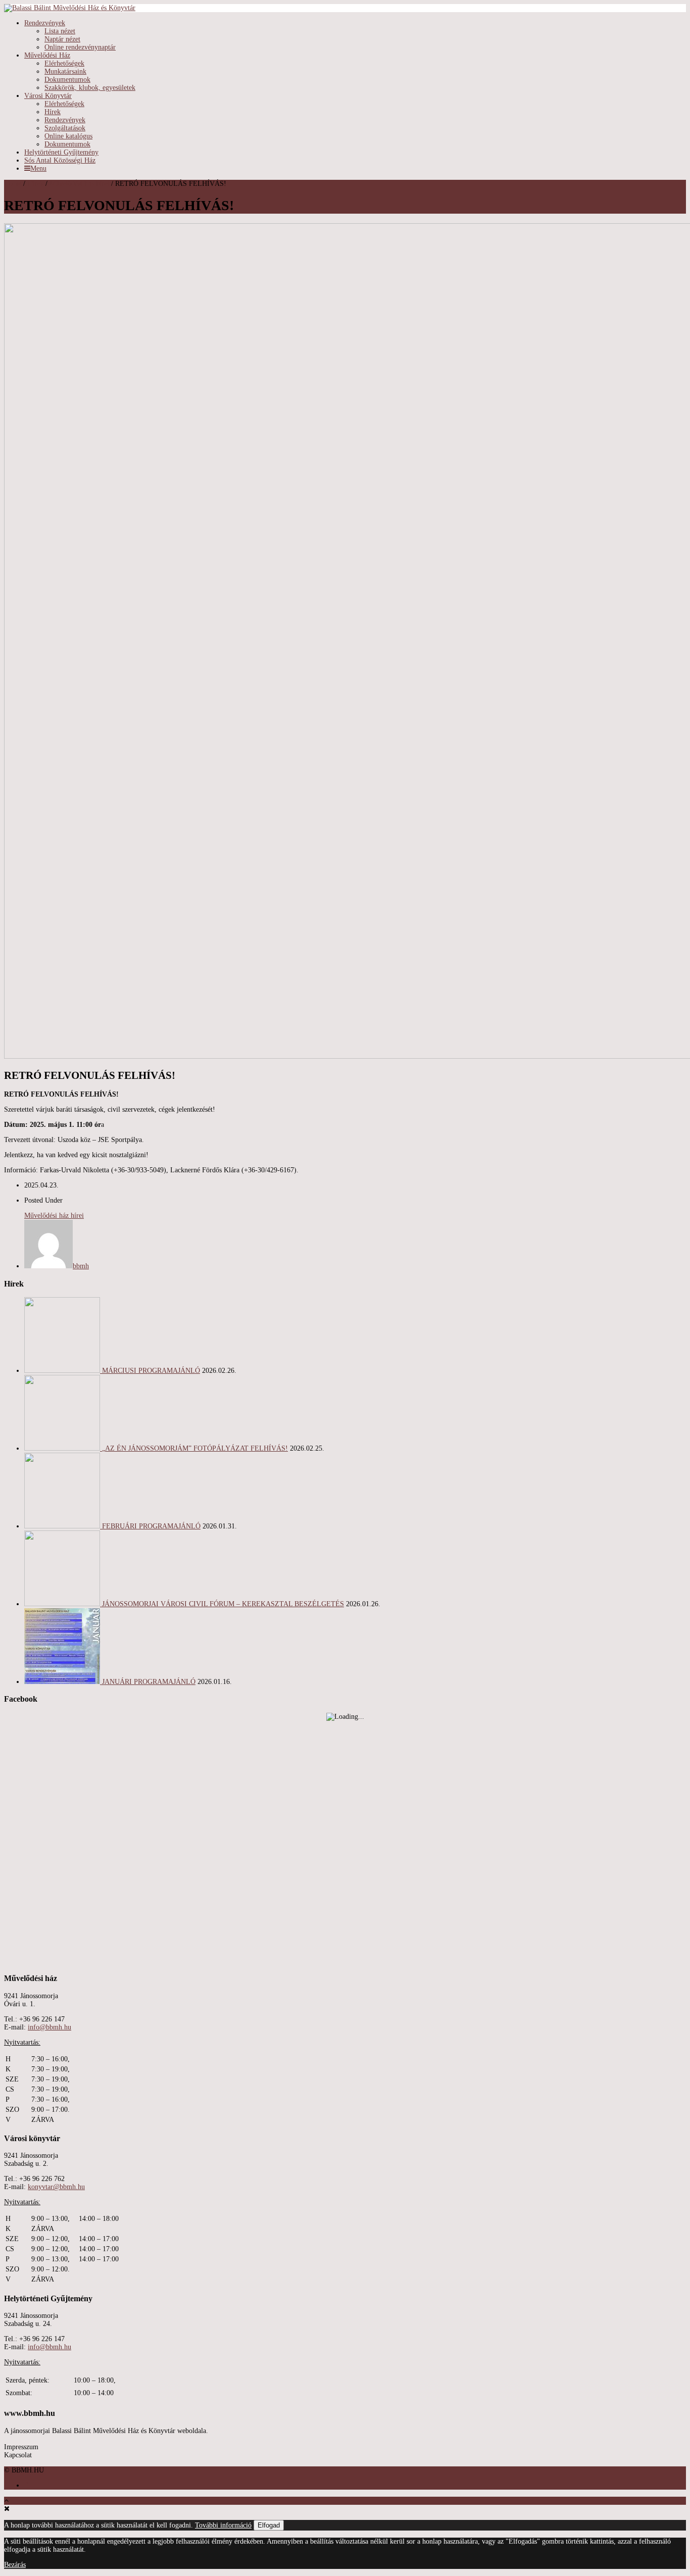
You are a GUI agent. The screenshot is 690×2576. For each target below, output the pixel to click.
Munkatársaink (65, 71)
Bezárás (15, 2565)
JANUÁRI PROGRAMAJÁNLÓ (149, 1682)
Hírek (53, 112)
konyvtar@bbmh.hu (56, 2187)
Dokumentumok (67, 80)
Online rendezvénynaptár (80, 47)
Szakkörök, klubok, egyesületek (90, 88)
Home (13, 184)
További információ (223, 2525)
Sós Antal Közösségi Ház (60, 160)
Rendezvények (45, 23)
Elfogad (269, 2525)
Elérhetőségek (64, 63)
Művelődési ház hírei (79, 184)
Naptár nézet (62, 39)
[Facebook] (26, 2485)
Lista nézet (60, 31)
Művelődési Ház (47, 55)
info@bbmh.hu (50, 2027)
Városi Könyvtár (48, 96)
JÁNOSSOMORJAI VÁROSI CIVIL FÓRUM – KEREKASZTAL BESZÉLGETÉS (223, 1604)
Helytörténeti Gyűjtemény (61, 152)
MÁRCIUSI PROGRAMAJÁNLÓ (151, 1371)
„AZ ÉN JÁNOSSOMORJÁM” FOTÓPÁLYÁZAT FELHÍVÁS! (195, 1448)
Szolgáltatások (65, 128)
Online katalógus (68, 136)
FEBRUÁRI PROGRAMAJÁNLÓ (151, 1526)
